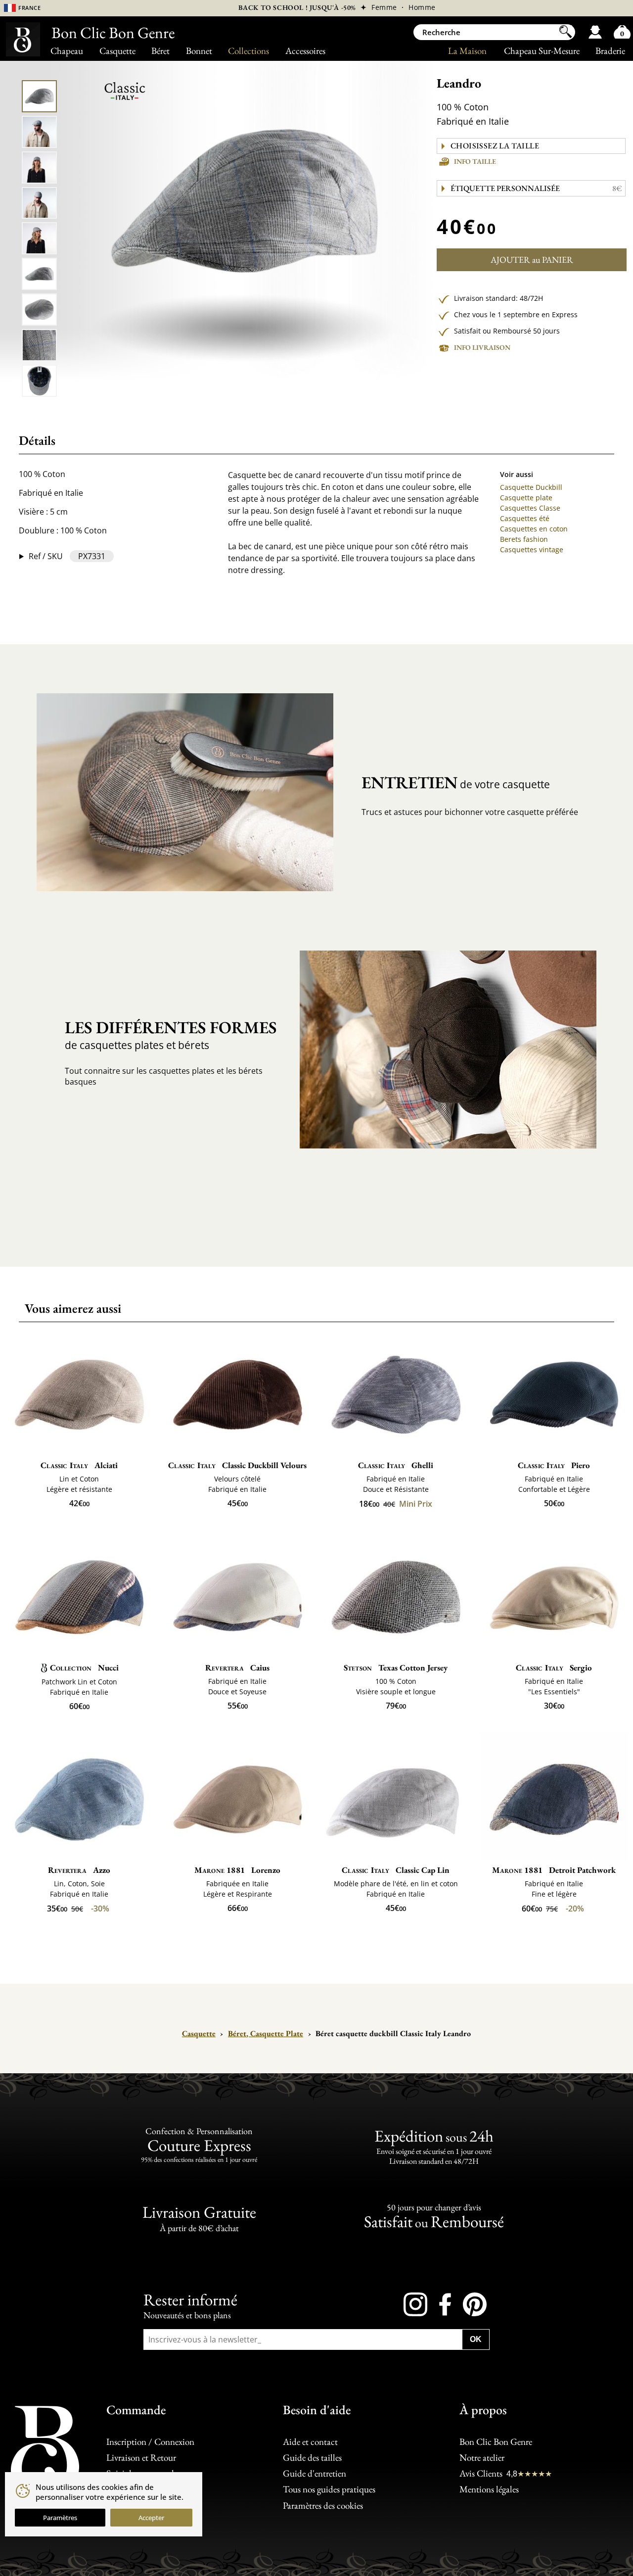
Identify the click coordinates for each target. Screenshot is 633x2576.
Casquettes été (525, 518)
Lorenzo (237, 1870)
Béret (160, 51)
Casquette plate (526, 498)
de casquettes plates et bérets (171, 1034)
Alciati (79, 1465)
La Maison (467, 51)
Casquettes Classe (530, 508)
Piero (554, 1465)
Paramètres (60, 2518)
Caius (237, 1668)
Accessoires (305, 51)
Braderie (610, 51)
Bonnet (199, 51)
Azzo (79, 1870)
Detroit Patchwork (554, 1870)
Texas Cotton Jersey (396, 1668)
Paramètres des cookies (323, 2505)
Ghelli (396, 1465)
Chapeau (67, 51)
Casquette (117, 51)
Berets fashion (524, 539)
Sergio (554, 1668)
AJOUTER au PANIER (532, 260)
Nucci (84, 1668)
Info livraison (482, 347)
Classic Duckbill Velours (237, 1465)
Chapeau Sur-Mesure (542, 51)
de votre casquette (456, 782)
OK (476, 2339)
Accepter (151, 2518)
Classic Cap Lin (396, 1870)
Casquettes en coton (534, 529)
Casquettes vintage (532, 549)
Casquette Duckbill (531, 487)
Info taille (475, 161)
